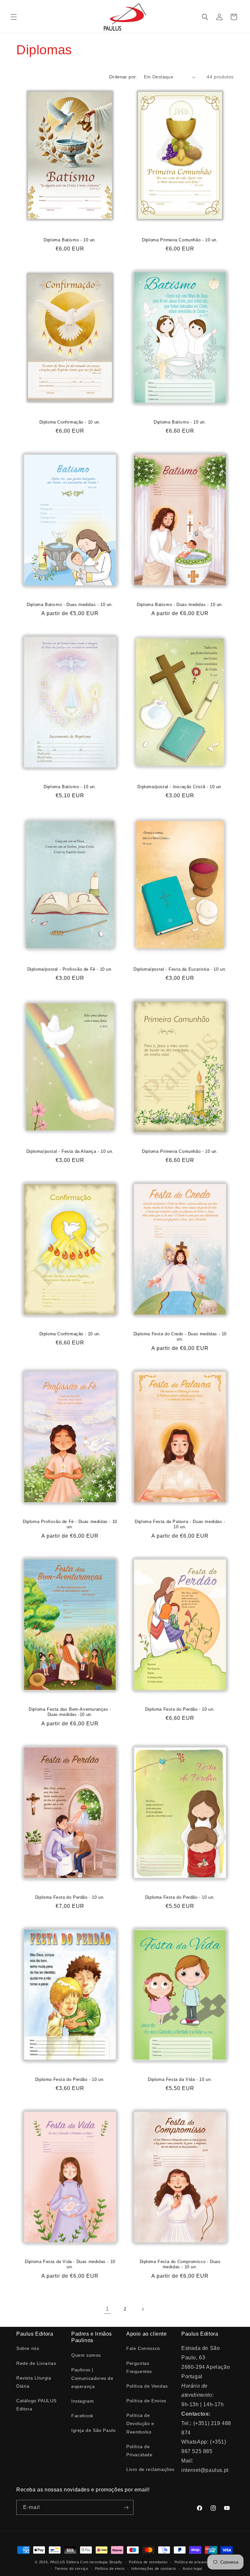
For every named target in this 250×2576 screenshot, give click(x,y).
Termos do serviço (71, 2569)
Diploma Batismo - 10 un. (70, 240)
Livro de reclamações (150, 2469)
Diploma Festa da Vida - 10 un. (180, 2079)
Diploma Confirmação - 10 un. (70, 422)
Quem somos (86, 2355)
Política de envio (110, 2569)
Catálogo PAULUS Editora (36, 2405)
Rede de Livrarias (36, 2363)
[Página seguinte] (143, 2309)
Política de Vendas (147, 2386)
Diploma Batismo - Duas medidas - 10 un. (70, 604)
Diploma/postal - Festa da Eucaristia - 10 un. (180, 969)
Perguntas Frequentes (139, 2367)
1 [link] (107, 2309)
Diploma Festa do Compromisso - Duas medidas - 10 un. (180, 2264)
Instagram (83, 2401)
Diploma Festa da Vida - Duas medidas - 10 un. (70, 2264)
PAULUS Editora (65, 2562)
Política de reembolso (148, 2562)
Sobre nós (28, 2348)
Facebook (82, 2416)
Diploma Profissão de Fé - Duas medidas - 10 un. (70, 1524)
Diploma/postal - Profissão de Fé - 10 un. (70, 969)
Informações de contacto (153, 2569)
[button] (14, 17)
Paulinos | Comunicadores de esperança (92, 2378)
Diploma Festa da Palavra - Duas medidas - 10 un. (180, 1524)
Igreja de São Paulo (93, 2430)
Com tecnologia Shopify (101, 2562)
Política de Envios (146, 2401)
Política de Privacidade (139, 2451)
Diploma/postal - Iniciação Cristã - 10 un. (180, 787)
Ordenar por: (123, 77)
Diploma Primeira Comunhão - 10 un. (180, 240)
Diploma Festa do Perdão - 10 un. (180, 1709)
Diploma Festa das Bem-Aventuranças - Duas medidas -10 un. (70, 1712)
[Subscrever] (126, 2507)
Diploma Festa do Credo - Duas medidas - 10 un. (180, 1336)
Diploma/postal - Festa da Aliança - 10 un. (70, 1151)
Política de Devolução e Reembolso (140, 2423)
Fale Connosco (143, 2348)
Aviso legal (192, 2569)
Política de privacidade (195, 2562)
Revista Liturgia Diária (34, 2382)
